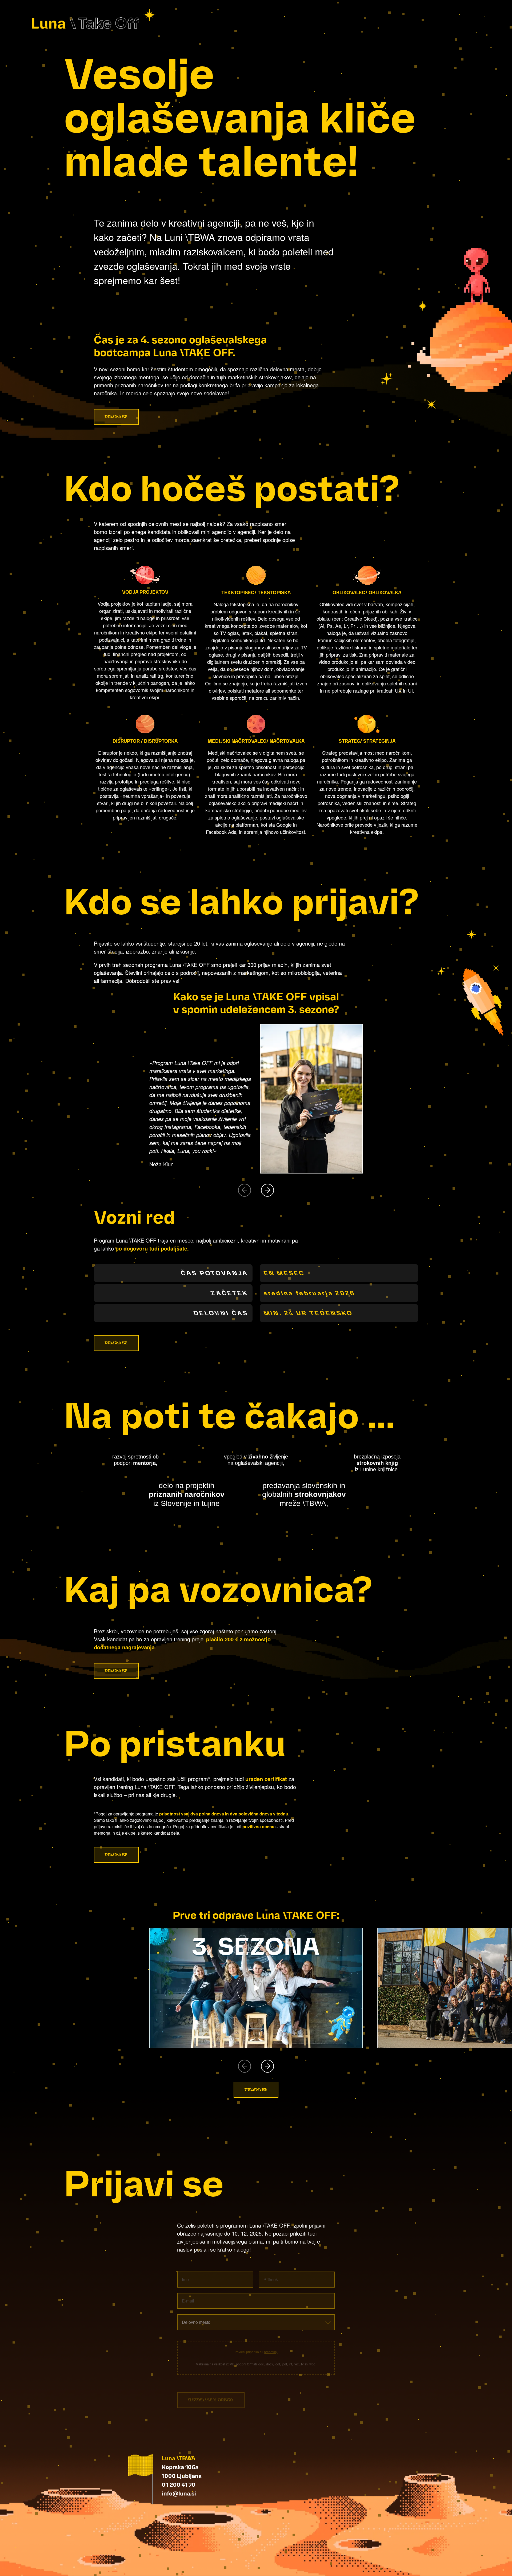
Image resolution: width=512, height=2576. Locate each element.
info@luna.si (179, 2493)
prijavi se (116, 417)
